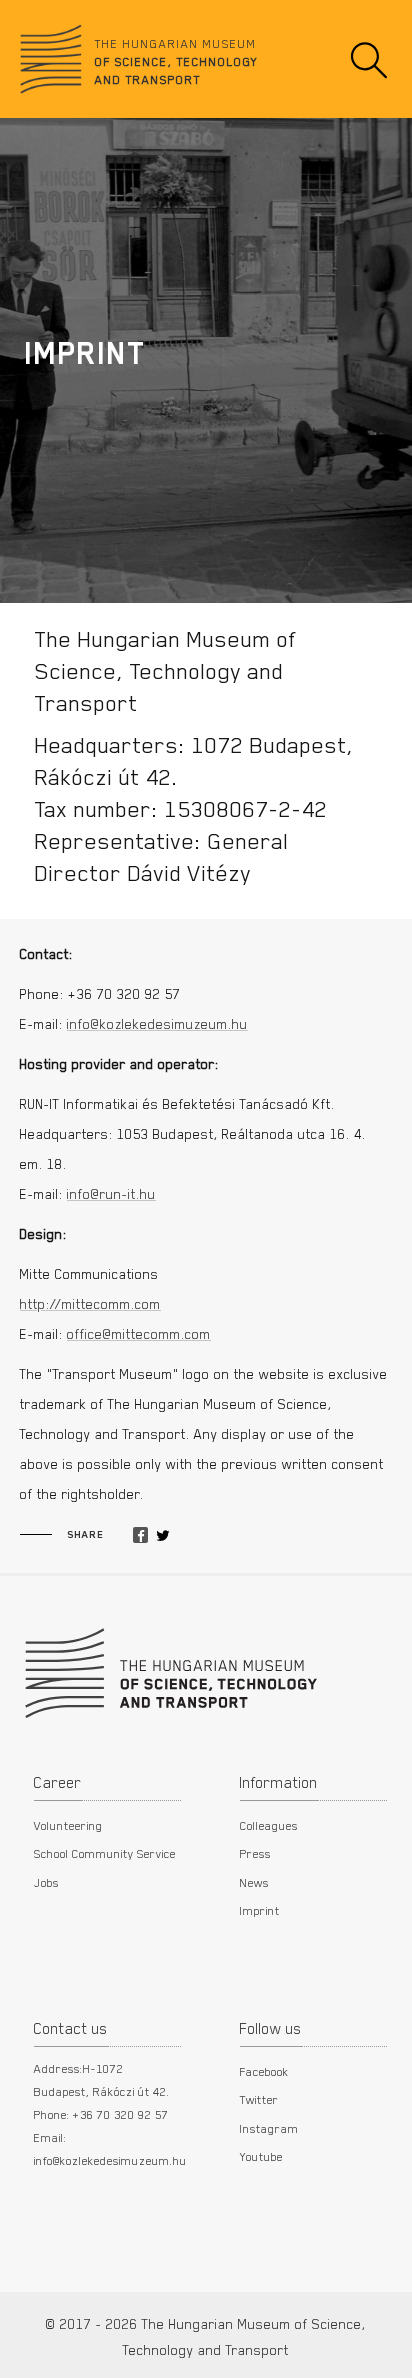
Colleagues (269, 1825)
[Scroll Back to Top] (383, 2352)
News (254, 1882)
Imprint (260, 1910)
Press (255, 1853)
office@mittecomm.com (139, 1334)
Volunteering (68, 1825)
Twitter (259, 2099)
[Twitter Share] (163, 1536)
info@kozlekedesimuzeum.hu (157, 1024)
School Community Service (105, 1853)
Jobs (46, 1882)
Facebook (264, 2071)
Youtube (261, 2156)
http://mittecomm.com (90, 1304)
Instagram (269, 2128)
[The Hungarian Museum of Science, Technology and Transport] (169, 1671)
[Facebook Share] (140, 1536)
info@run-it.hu (111, 1194)
